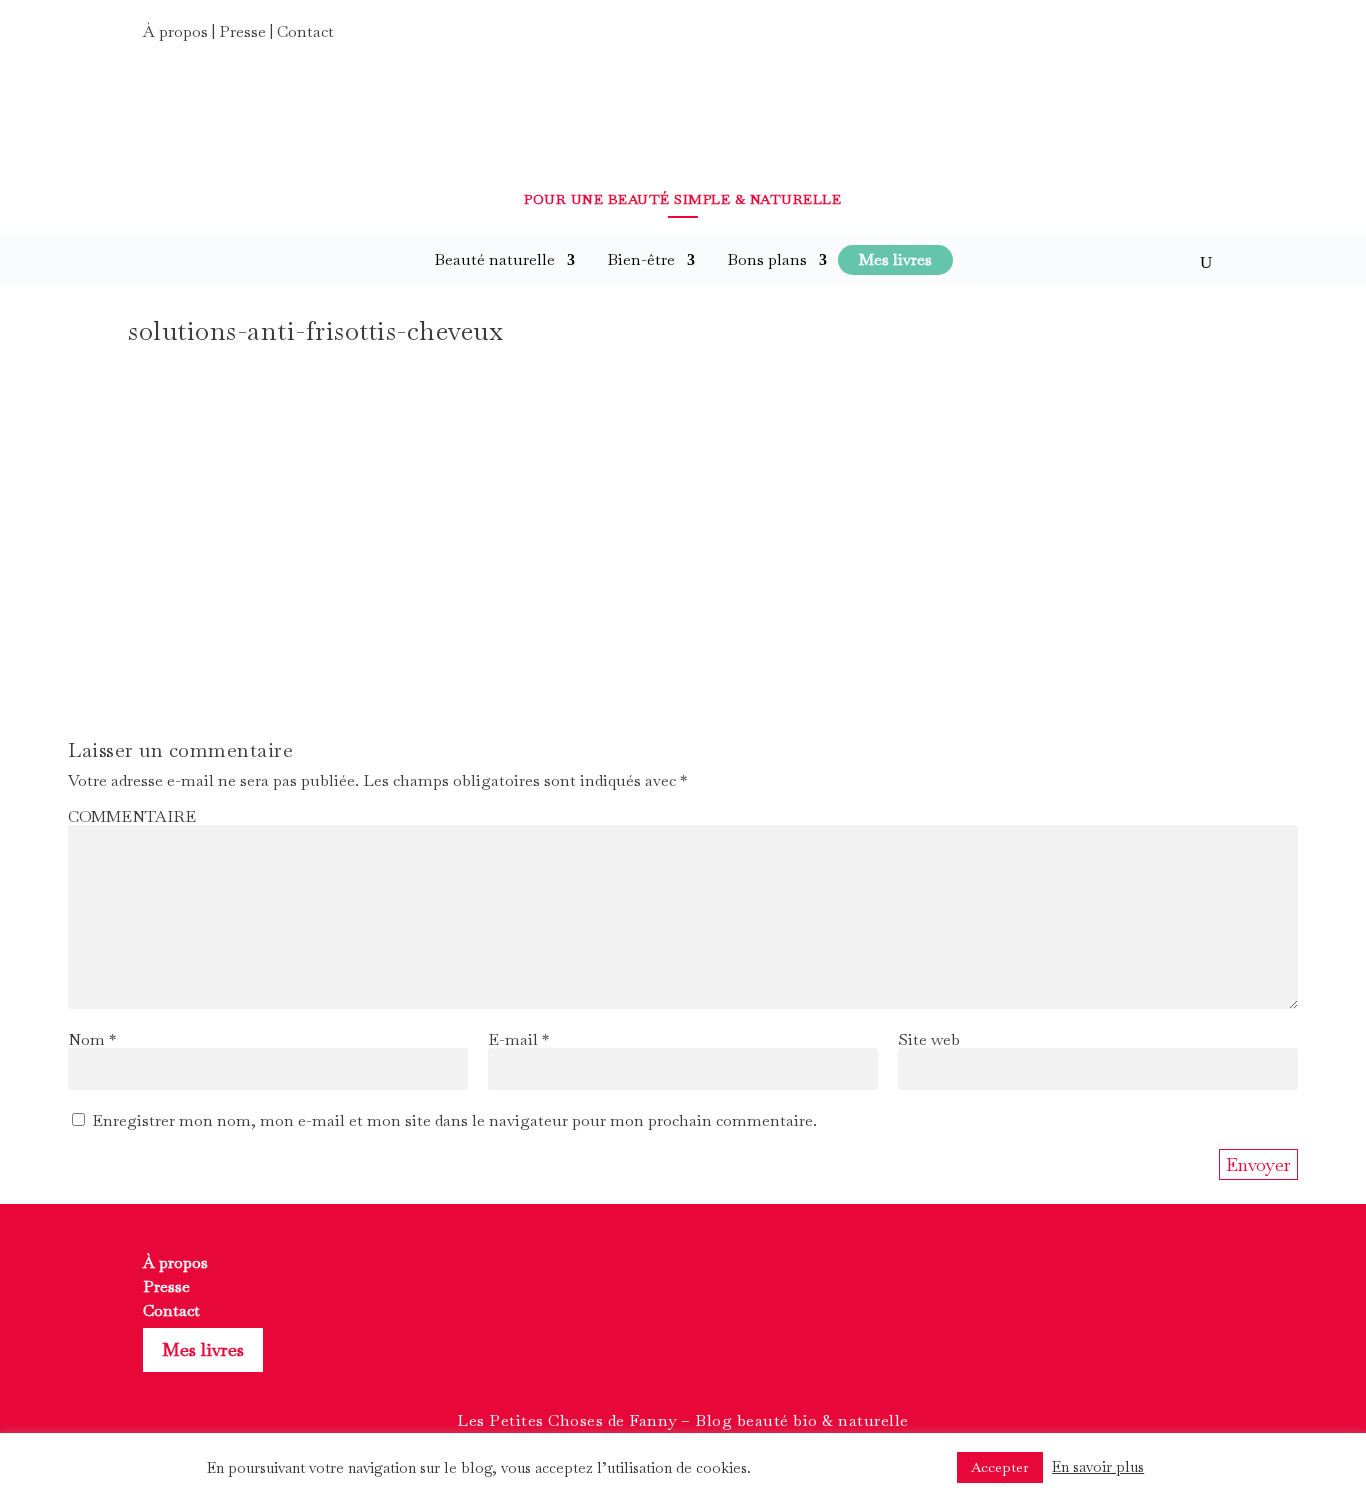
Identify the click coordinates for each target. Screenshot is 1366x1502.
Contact (305, 31)
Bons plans (767, 259)
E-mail (518, 1039)
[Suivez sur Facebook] (1133, 38)
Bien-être (641, 259)
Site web (929, 1039)
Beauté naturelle (494, 259)
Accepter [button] (1000, 1467)
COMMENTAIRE (132, 816)
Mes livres (203, 1349)
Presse (242, 31)
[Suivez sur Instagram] (1169, 38)
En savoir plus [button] (1098, 1466)
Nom (92, 1039)
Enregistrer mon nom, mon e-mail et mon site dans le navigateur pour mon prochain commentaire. (454, 1120)
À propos (175, 31)
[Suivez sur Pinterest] (1205, 38)
